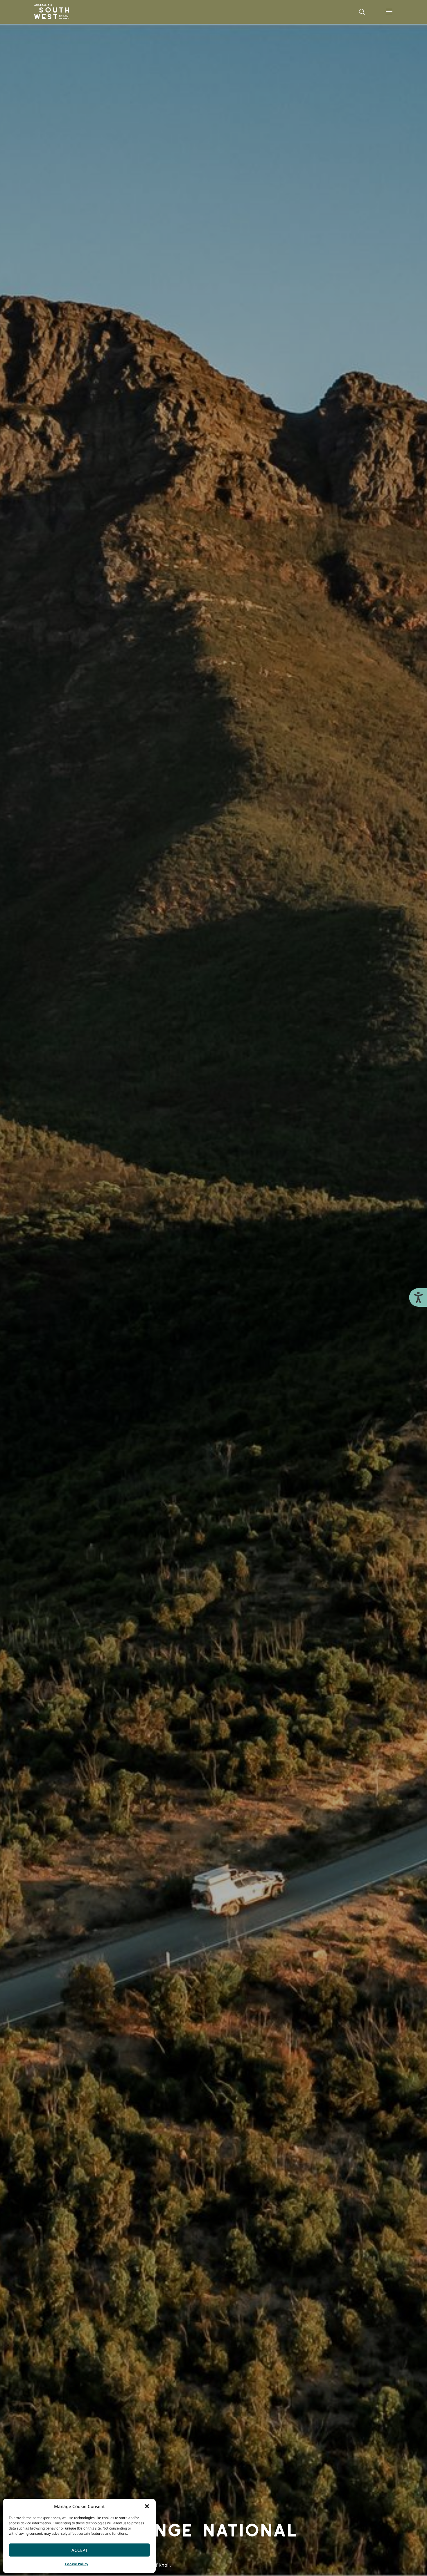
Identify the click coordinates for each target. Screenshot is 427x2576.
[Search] (362, 12)
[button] (147, 2506)
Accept (79, 2550)
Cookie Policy (77, 2564)
